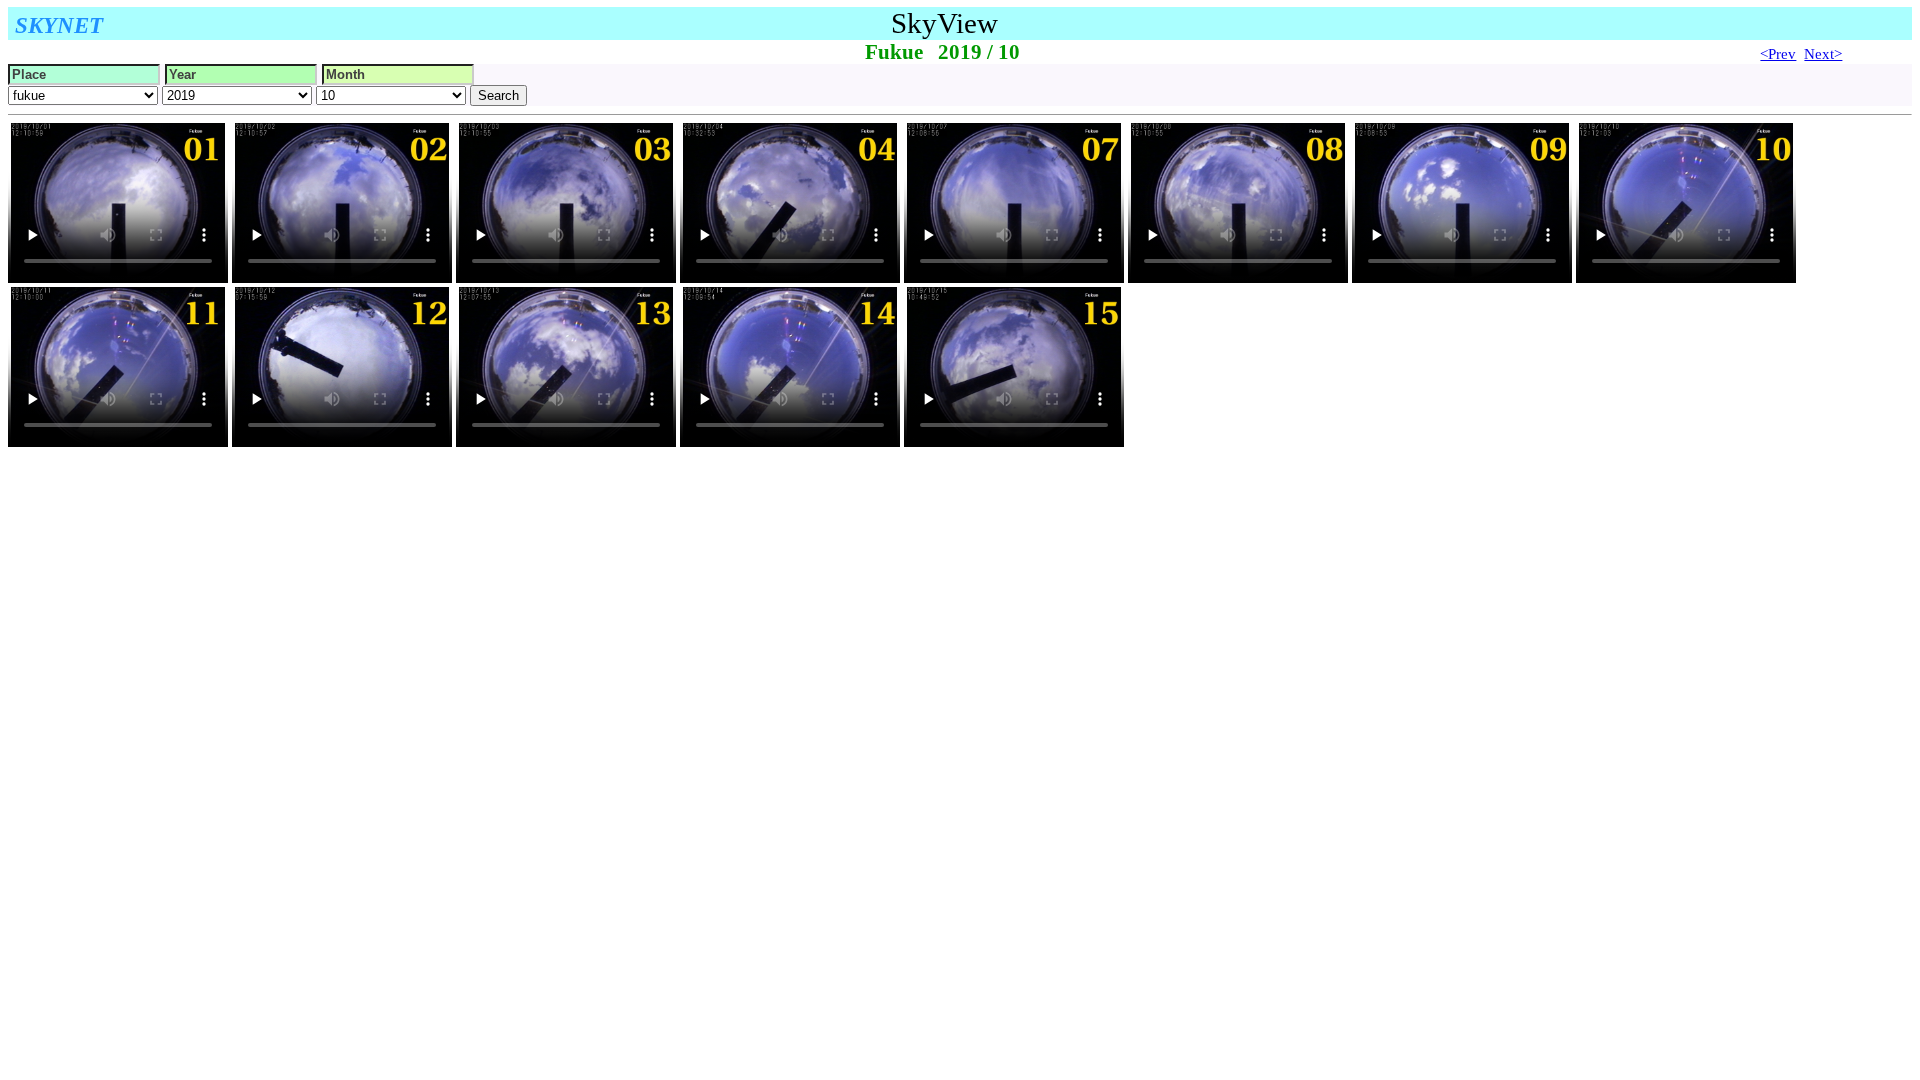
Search (498, 95)
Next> (1823, 54)
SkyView (944, 23)
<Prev (1778, 54)
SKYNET (59, 25)
